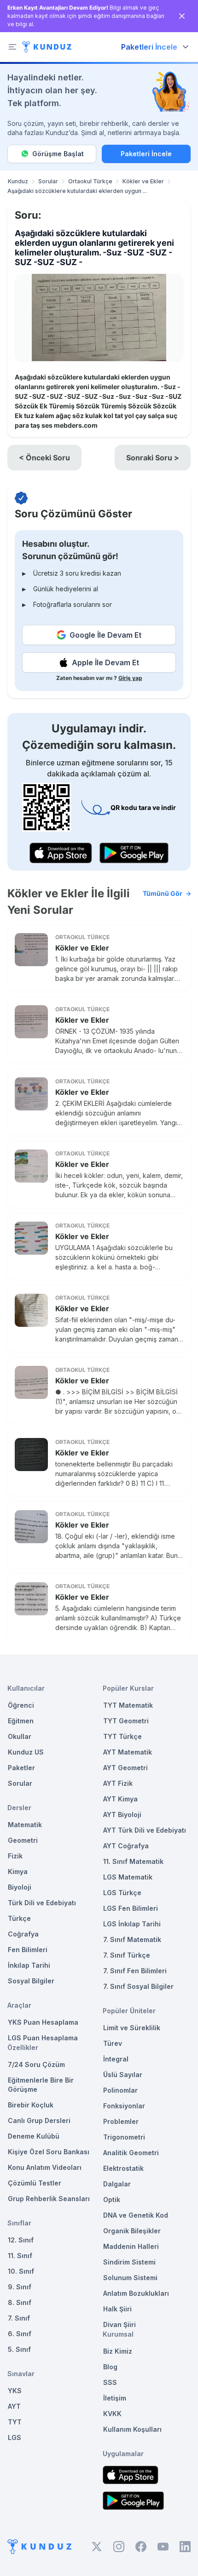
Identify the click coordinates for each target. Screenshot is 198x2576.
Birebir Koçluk (31, 2105)
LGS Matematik (128, 1877)
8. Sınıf (20, 2302)
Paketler (21, 1768)
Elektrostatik (123, 2168)
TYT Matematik (128, 1705)
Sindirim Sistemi (129, 2262)
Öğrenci (21, 1705)
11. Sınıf (20, 2256)
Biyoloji (20, 1887)
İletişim (115, 2398)
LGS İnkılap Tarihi (132, 1924)
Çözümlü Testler (35, 2183)
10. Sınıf (21, 2271)
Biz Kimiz (118, 2351)
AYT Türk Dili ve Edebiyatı (145, 1830)
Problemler (121, 2121)
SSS (110, 2382)
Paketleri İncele (146, 154)
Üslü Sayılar (123, 2075)
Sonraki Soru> (153, 458)
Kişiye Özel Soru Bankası (49, 2152)
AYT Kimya (120, 1799)
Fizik (15, 1856)
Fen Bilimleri (28, 1950)
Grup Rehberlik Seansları (49, 2199)
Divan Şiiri (119, 2324)
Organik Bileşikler (132, 2231)
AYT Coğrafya (126, 1846)
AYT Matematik (128, 1752)
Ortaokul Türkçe (90, 181)
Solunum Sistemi (130, 2278)
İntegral (116, 2059)
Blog (110, 2367)
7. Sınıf (19, 2318)
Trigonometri (124, 2137)
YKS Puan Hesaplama (43, 2022)
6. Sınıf (20, 2334)
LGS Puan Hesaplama (43, 2038)
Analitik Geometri (131, 2153)
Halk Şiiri (117, 2309)
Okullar (20, 1736)
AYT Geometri (125, 1768)
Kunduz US (26, 1752)
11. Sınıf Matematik (133, 1861)
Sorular (48, 181)
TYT (15, 2422)
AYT (14, 2406)
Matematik (25, 1825)
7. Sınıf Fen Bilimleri (135, 1971)
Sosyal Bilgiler (31, 1981)
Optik (112, 2200)
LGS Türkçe (122, 1893)
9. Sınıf (20, 2287)
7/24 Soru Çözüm (36, 2064)
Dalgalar (117, 2184)
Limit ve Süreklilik (132, 2028)
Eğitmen (21, 1721)
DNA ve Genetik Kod (136, 2215)
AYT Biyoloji (122, 1815)
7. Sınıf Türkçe (127, 1955)
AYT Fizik (118, 1783)
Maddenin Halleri (131, 2246)
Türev (113, 2043)
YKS (15, 2391)
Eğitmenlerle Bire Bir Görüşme (41, 2085)
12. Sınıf (21, 2240)
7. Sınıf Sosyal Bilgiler (138, 1986)
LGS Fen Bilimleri (131, 1908)
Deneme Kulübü (34, 2136)
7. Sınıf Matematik (132, 1939)
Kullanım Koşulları (132, 2429)
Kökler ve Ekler (143, 181)
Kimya (18, 1871)
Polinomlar (120, 2090)
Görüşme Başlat (58, 154)
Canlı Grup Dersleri (39, 2120)
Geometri (23, 1840)
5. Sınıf (19, 2349)
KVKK (112, 2414)
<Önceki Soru (44, 458)
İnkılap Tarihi (29, 1965)
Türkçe (19, 1918)
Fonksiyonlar (124, 2106)
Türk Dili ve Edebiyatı (42, 1903)
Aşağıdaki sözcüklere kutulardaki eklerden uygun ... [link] (77, 191)
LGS (15, 2437)
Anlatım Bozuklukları (136, 2293)
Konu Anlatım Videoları (45, 2167)
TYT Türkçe (122, 1736)
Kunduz (18, 181)
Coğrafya (23, 1934)
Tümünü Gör (163, 893)
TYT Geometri (126, 1721)
